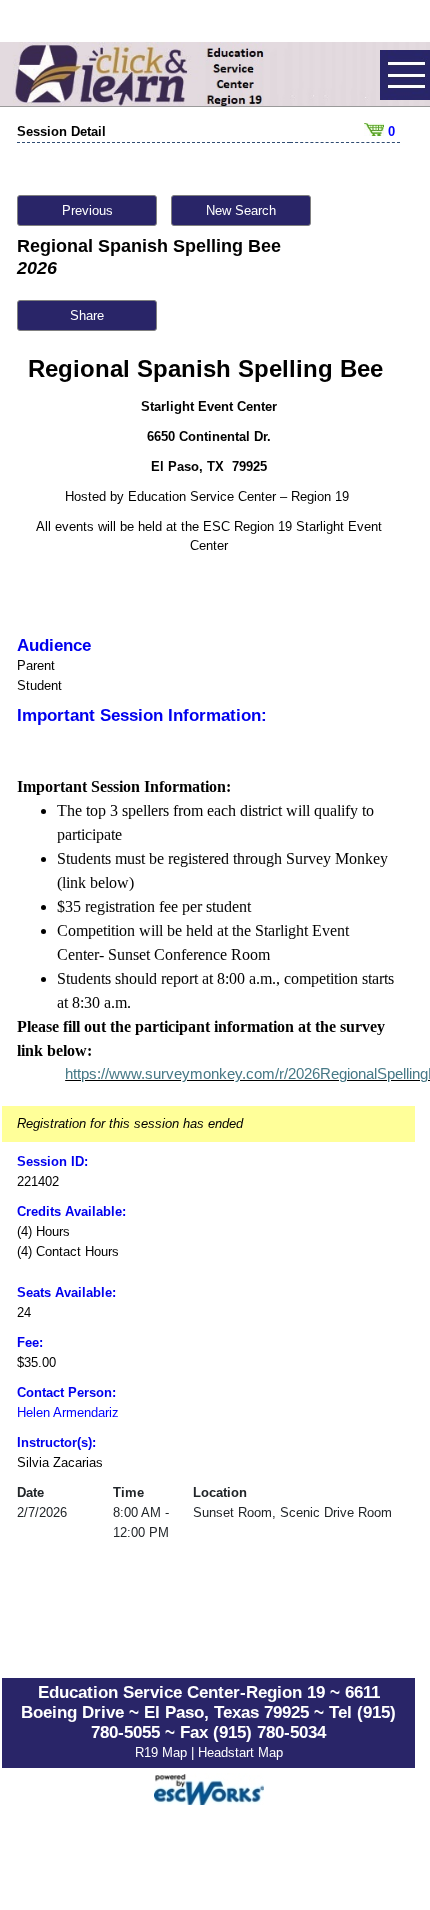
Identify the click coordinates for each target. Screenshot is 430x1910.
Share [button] (87, 315)
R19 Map (163, 1752)
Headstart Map (240, 1752)
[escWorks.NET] (209, 1787)
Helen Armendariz (68, 1412)
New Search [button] (241, 210)
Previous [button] (87, 210)
